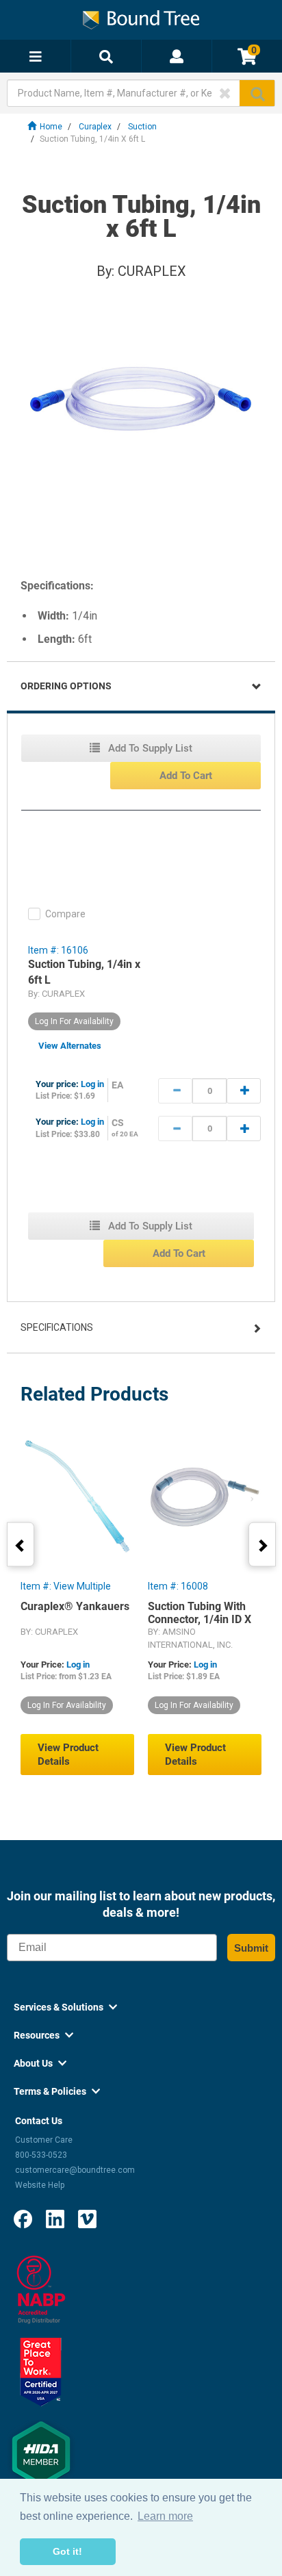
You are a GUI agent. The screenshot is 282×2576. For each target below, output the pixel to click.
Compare (65, 914)
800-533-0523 (41, 2155)
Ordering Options (66, 686)
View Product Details (68, 1755)
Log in (92, 1084)
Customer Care (44, 2140)
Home (51, 127)
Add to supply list (149, 748)
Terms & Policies (57, 2091)
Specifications (57, 1327)
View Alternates (70, 1046)
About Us (40, 2063)
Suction (142, 127)
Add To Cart (186, 776)
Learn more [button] (165, 2516)
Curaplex (95, 127)
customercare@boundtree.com (75, 2170)
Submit (251, 1948)
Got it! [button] (67, 2551)
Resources (43, 2035)
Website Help (40, 2185)
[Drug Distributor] (41, 2289)
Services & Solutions (65, 2007)
